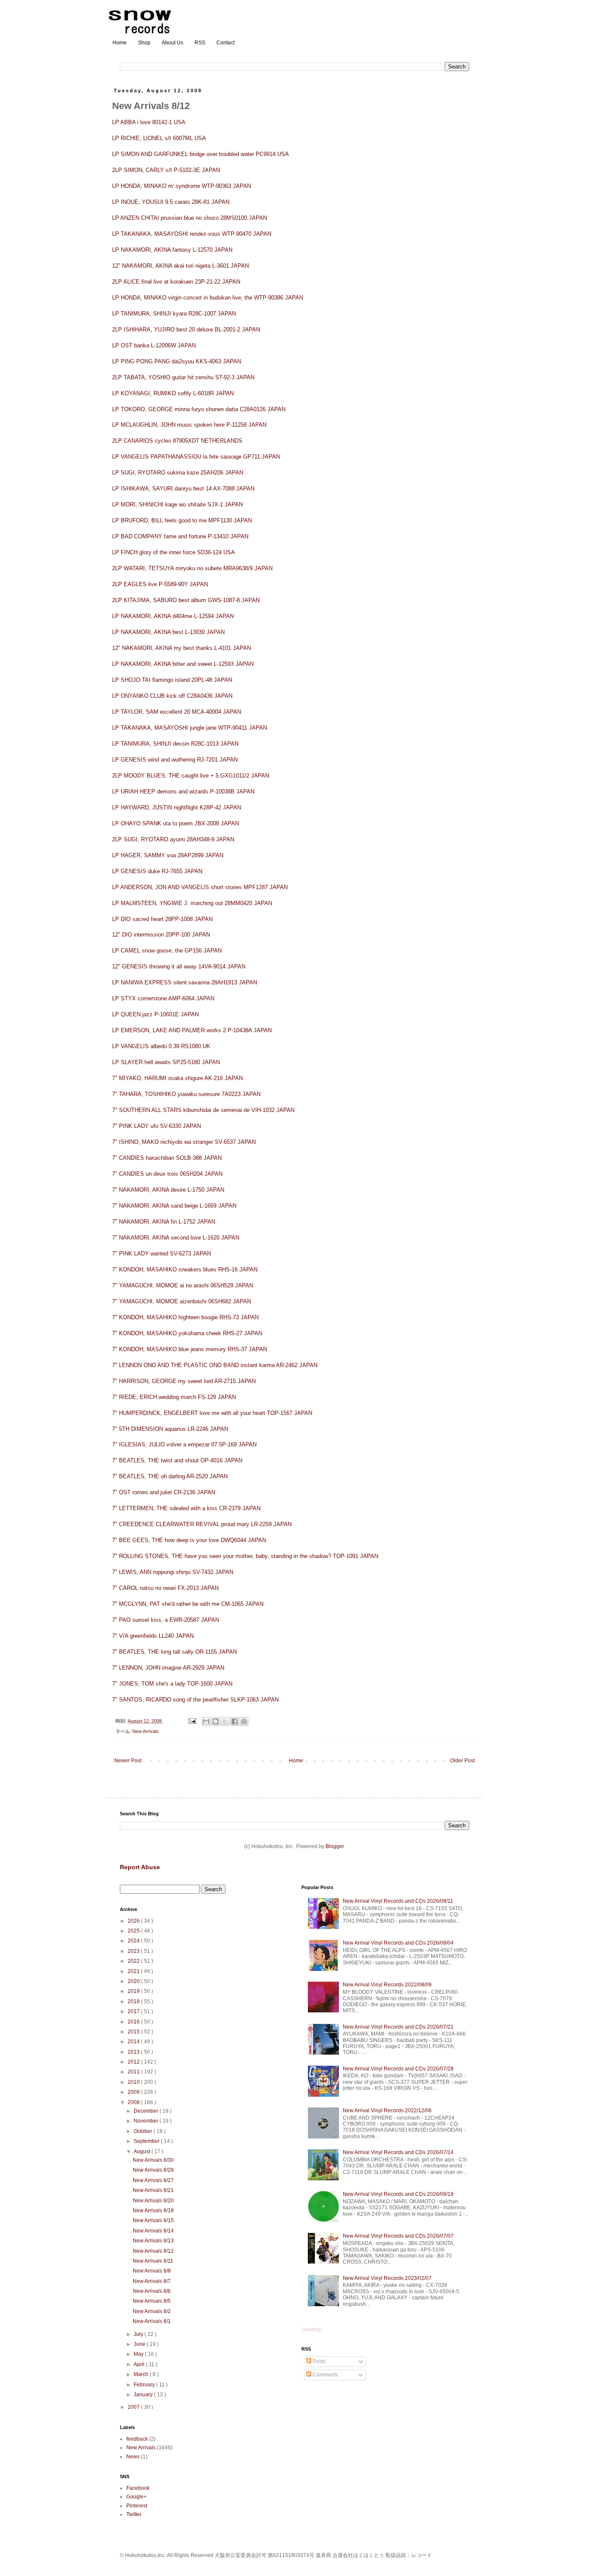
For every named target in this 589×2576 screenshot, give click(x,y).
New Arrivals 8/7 (152, 2281)
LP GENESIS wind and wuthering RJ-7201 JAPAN (175, 760)
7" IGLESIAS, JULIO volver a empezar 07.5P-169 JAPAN (184, 1444)
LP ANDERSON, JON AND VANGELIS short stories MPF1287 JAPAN (200, 887)
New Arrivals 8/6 (152, 2291)
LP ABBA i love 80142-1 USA (149, 122)
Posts (318, 2361)
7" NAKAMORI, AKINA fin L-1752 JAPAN (164, 1222)
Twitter (134, 2514)
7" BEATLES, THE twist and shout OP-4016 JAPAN (177, 1460)
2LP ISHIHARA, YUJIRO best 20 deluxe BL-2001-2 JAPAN (186, 329)
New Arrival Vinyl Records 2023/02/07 (387, 2278)
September (147, 2141)
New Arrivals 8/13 (153, 2241)
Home (120, 43)
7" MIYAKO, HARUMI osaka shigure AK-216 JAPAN (177, 1078)
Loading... (313, 2329)
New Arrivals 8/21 (153, 2190)
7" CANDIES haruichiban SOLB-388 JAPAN (167, 1158)
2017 (134, 2011)
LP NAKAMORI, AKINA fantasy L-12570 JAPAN (172, 250)
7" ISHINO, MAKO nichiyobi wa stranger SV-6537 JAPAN (184, 1142)
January (144, 2395)
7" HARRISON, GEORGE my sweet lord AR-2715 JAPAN (184, 1381)
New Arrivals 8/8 (152, 2271)
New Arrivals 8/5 (152, 2301)
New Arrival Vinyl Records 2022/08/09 (387, 1985)
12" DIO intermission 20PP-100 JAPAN (161, 935)
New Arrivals (146, 1731)
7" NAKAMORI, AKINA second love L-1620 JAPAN (176, 1238)
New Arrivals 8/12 (153, 2251)
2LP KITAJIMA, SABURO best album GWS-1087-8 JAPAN (186, 600)
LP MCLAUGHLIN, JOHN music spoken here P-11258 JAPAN (189, 425)
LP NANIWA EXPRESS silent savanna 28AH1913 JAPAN (185, 982)
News (133, 2457)
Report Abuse (140, 1867)
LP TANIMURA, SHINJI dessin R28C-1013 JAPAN (175, 744)
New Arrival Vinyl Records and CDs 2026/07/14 (398, 2152)
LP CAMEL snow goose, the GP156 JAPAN (167, 951)
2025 (134, 1931)
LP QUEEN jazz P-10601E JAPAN (155, 1014)
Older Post (462, 1761)
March (142, 2374)
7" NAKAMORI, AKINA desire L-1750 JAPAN (168, 1190)
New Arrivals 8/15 (153, 2220)
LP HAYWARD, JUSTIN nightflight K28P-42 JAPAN (177, 807)
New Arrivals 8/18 (153, 2211)
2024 (134, 1941)
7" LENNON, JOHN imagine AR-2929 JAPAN (168, 1668)
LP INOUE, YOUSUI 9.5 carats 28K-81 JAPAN (171, 202)
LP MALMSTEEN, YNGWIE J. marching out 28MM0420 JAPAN (192, 903)
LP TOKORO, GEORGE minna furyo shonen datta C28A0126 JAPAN (199, 409)
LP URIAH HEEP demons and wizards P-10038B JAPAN (183, 792)
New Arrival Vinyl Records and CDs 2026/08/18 (398, 2194)
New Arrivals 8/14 (153, 2231)
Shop (144, 43)
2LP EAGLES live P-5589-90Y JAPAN (160, 584)
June (140, 2344)
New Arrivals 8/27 (153, 2180)
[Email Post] (192, 1721)
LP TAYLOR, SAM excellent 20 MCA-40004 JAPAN (177, 712)
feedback (137, 2439)
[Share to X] (225, 1721)
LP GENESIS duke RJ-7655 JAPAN (157, 871)
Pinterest (137, 2506)
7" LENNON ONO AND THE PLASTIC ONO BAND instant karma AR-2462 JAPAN (215, 1365)
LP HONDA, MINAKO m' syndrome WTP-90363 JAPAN (182, 186)
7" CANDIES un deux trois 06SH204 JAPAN (167, 1174)
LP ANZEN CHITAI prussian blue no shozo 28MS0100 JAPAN (190, 218)
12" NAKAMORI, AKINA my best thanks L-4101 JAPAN (182, 648)
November (147, 2121)
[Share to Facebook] (235, 1721)
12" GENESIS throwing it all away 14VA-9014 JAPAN (179, 966)
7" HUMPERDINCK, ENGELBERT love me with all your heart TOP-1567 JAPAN (212, 1413)
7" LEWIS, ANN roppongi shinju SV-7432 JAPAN (173, 1572)
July (139, 2334)
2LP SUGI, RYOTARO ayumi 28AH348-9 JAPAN (173, 839)
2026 (134, 1921)
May (139, 2354)
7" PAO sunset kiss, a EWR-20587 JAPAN (166, 1620)
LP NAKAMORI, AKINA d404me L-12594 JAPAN (173, 616)
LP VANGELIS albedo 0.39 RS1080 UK (161, 1046)
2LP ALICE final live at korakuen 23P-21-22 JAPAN (176, 282)
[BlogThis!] (216, 1721)
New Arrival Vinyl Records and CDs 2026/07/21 (398, 2027)
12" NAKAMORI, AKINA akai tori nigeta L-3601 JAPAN (180, 266)
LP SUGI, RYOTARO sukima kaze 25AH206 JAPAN (178, 473)
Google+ (136, 2497)
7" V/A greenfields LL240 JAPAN (153, 1636)
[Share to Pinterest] (244, 1721)
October (144, 2131)
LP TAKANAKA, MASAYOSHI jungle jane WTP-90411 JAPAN (190, 728)
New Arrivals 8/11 (153, 2261)
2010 (134, 2082)
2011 (134, 2072)
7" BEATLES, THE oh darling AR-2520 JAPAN (170, 1476)
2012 (134, 2062)
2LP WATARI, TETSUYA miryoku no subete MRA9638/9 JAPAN (192, 568)
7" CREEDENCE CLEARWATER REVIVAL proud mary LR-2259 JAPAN (202, 1524)
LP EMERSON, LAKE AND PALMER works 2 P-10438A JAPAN (192, 1030)
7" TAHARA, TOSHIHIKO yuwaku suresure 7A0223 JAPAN (186, 1094)
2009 (134, 2092)
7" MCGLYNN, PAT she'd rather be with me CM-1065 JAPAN (188, 1604)
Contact (226, 43)
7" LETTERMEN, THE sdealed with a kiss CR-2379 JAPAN (186, 1508)
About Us (172, 43)
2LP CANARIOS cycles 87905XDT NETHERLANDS (177, 441)
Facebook (138, 2488)
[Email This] (206, 1721)
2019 (134, 1991)
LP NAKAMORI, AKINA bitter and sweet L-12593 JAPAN (183, 664)
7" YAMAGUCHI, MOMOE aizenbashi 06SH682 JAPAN (182, 1301)
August (143, 2151)
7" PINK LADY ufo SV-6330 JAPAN (157, 1126)
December (147, 2111)
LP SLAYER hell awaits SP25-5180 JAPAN (166, 1062)
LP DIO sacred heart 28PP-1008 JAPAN (162, 919)
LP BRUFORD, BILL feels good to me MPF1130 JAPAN (182, 520)
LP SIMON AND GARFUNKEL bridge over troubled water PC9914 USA (201, 154)
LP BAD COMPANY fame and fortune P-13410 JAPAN (180, 536)
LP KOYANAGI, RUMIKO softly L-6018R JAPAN (173, 393)
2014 (134, 2042)
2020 (134, 1981)
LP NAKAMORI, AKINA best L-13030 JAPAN (168, 632)
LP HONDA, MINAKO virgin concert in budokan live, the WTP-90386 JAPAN (208, 298)
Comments (325, 2375)
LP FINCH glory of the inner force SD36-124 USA (174, 552)
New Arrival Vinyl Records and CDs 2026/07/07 (398, 2236)
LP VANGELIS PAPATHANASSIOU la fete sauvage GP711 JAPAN (196, 457)
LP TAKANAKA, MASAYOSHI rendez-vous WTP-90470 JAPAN (192, 234)
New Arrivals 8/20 (153, 2201)
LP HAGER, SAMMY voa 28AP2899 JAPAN (168, 855)
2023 (134, 1951)
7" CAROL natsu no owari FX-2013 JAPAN (165, 1588)
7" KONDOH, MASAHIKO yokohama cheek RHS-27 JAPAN (187, 1333)
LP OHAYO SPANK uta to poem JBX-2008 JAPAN (175, 823)
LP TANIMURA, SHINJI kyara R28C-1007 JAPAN (174, 314)
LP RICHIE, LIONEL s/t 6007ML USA (159, 138)
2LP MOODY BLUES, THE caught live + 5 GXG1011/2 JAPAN (191, 776)
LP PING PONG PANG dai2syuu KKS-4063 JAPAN (177, 361)
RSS (200, 43)
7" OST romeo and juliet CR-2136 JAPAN (164, 1492)
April (140, 2364)
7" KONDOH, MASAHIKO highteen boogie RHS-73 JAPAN (185, 1317)
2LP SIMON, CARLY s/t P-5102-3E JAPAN (166, 170)
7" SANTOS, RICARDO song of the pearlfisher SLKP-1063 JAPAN (195, 1700)
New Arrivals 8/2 (152, 2311)
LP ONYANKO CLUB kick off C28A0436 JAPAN (172, 696)
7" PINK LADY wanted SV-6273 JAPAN (161, 1254)
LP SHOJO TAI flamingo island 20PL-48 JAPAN (172, 680)
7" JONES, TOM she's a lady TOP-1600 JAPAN (172, 1684)
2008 (134, 2102)
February (145, 2385)
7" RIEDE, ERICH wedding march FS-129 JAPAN (174, 1397)
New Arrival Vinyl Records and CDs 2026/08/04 (398, 1943)
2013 (134, 2052)
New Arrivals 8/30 (153, 2160)
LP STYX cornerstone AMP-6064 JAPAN (163, 998)
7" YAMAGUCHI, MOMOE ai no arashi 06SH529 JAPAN (183, 1285)
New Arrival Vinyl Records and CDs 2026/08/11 (398, 1901)
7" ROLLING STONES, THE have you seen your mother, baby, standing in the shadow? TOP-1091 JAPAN (245, 1556)
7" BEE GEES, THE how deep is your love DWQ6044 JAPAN (189, 1540)
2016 (134, 2022)
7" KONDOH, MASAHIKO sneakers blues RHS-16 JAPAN (185, 1269)
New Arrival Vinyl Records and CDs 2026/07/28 (398, 2069)
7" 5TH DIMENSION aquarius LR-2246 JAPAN (170, 1429)
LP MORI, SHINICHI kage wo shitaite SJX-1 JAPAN (177, 504)
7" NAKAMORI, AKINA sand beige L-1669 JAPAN (174, 1206)
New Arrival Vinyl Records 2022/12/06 (387, 2111)
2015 (134, 2032)
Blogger (335, 1846)
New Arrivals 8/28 (153, 2170)
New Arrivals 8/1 (152, 2321)
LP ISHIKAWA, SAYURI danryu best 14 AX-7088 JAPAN (183, 489)
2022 (134, 1961)
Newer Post (128, 1761)
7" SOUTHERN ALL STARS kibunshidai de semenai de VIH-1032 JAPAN (203, 1110)
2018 (134, 2001)
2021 (134, 1971)
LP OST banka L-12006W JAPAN (154, 345)
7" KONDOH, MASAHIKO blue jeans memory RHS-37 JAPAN (190, 1349)
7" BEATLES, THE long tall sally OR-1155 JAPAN (174, 1652)
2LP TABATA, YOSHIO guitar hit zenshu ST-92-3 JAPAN (183, 377)
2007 (134, 2407)
